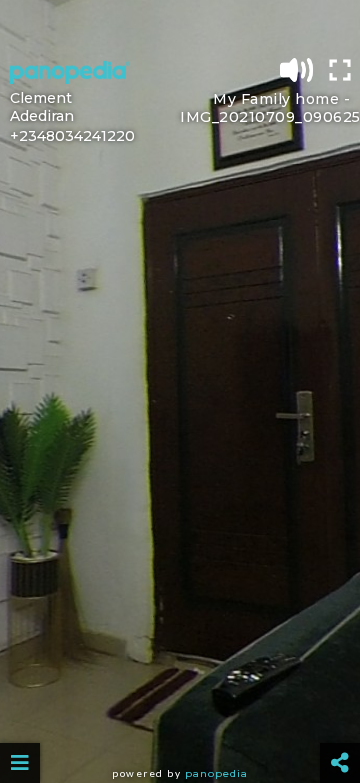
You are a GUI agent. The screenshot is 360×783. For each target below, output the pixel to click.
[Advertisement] (180, 25)
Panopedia (216, 773)
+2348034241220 (72, 136)
